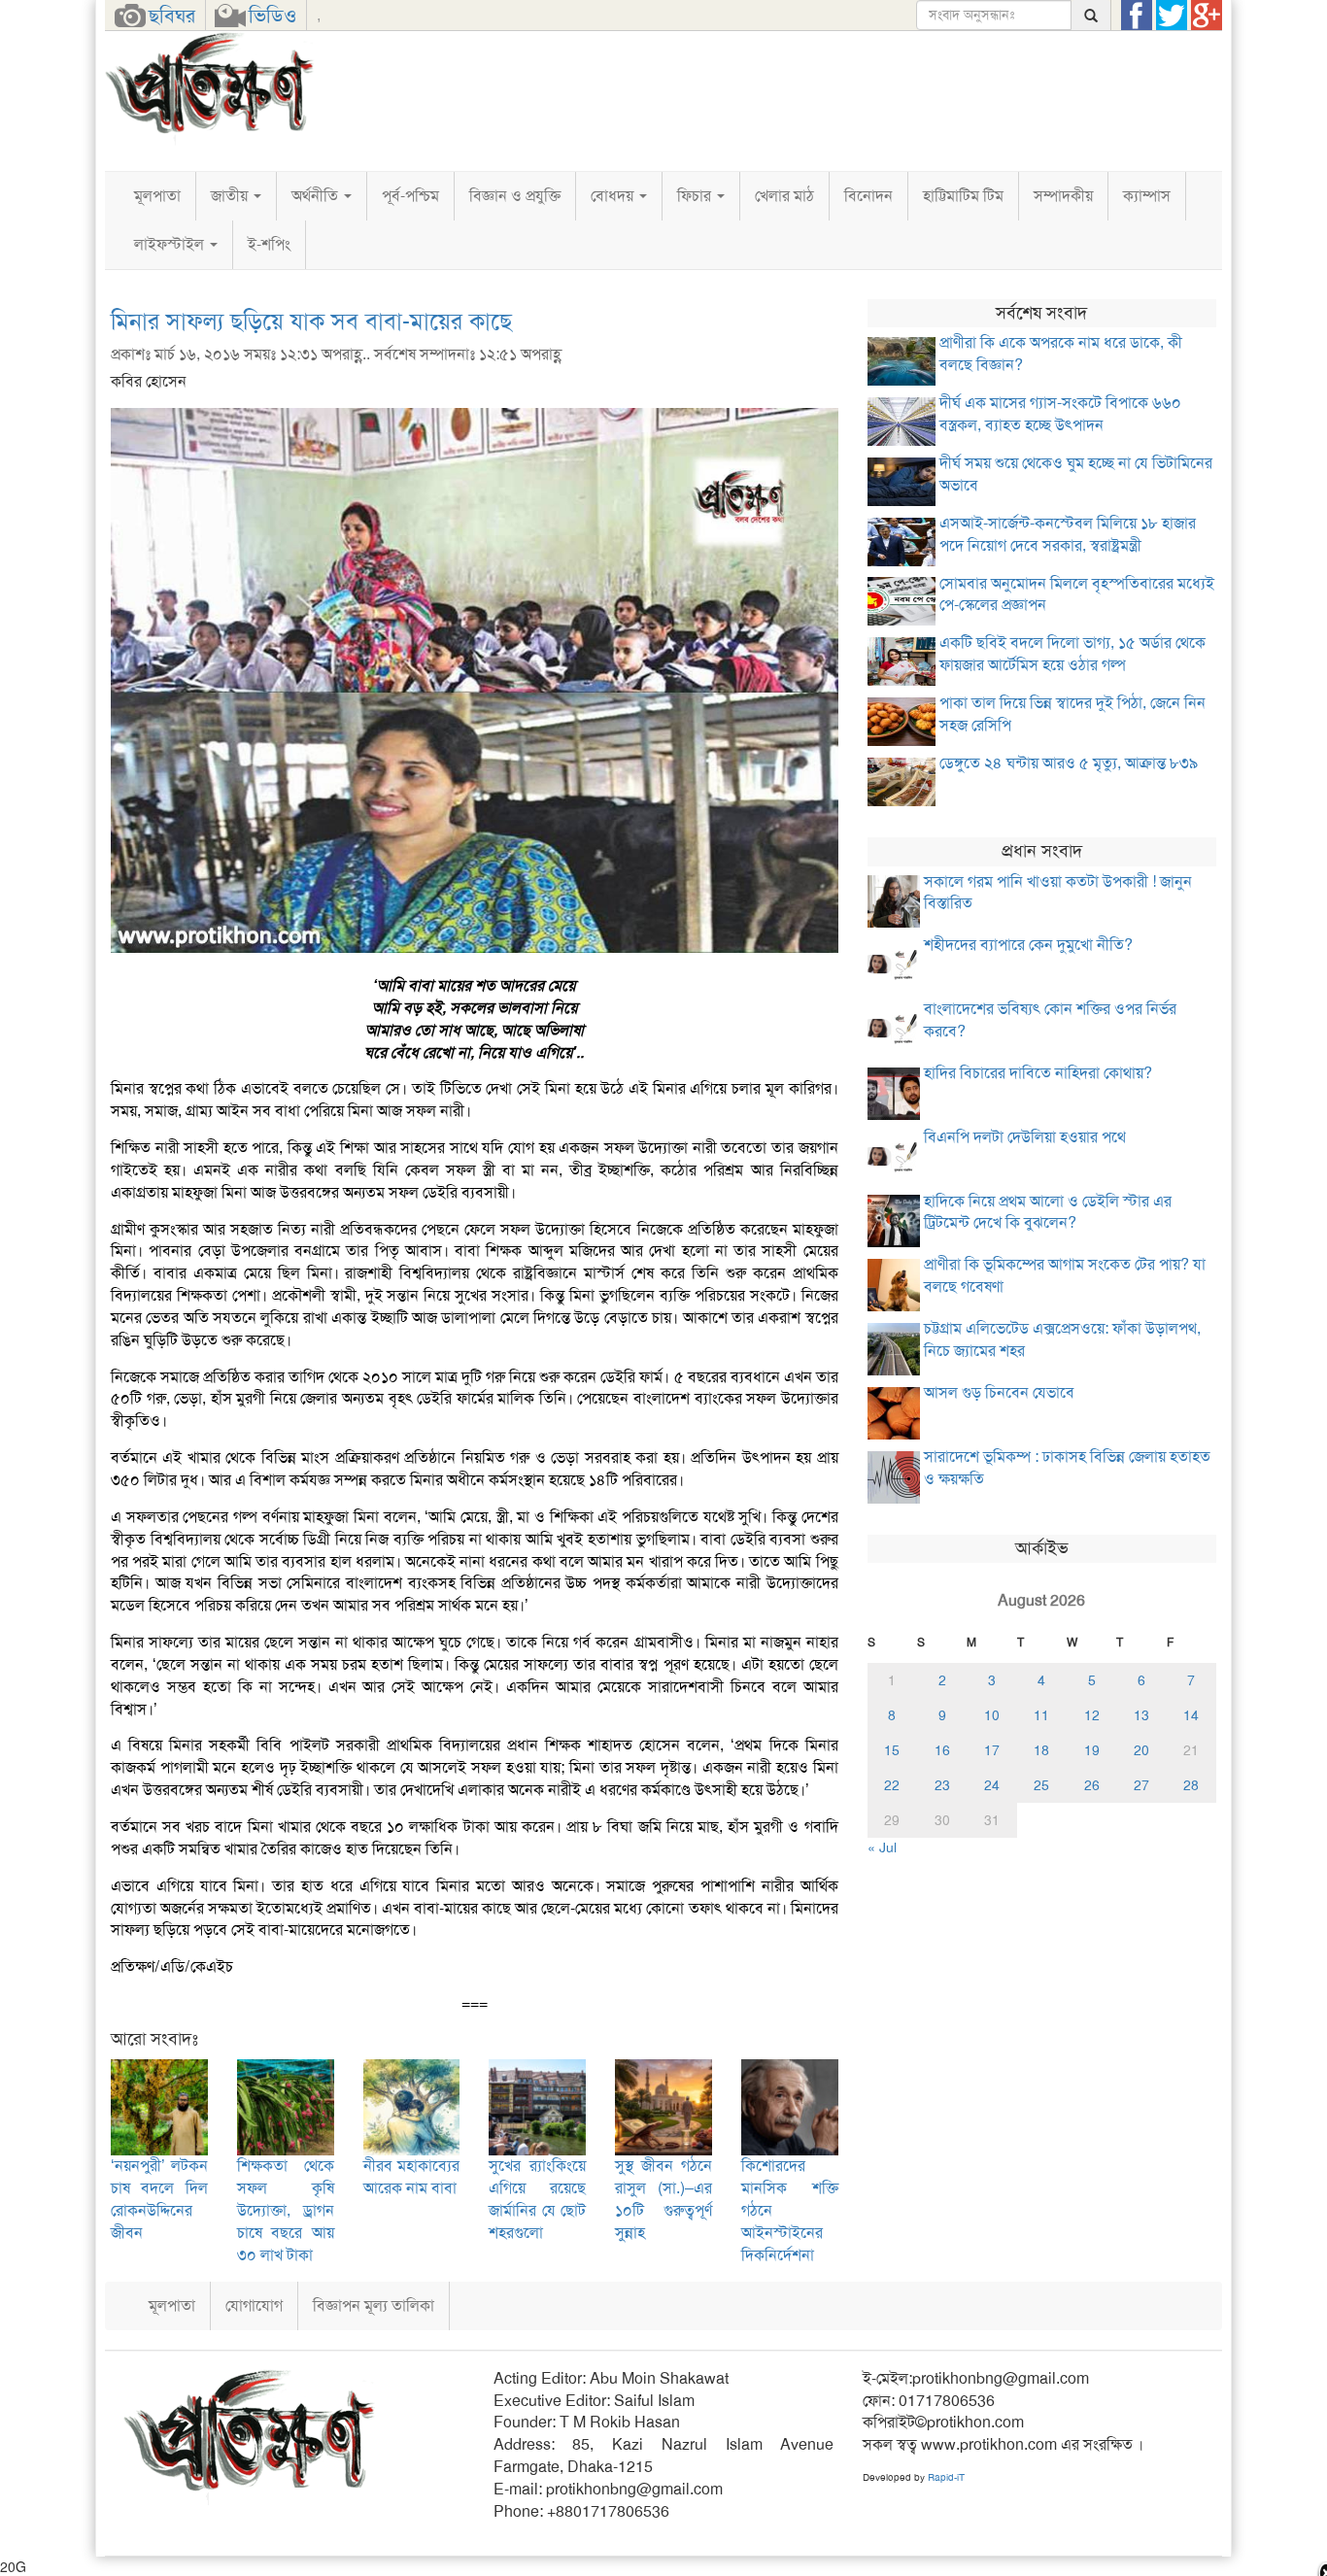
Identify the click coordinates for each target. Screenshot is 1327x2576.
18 (1041, 1750)
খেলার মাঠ (784, 196)
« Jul (882, 1847)
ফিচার (696, 196)
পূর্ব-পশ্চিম (410, 196)
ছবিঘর (172, 16)
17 (992, 1750)
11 (1041, 1715)
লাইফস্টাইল (171, 244)
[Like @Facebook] (1137, 16)
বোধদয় (614, 196)
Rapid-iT (946, 2477)
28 (1191, 1785)
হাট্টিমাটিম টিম (963, 196)
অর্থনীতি (317, 196)
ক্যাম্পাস (1147, 196)
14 (1191, 1715)
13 (1141, 1715)
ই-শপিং (269, 244)
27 (1141, 1785)
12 (1092, 1715)
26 (1092, 1785)
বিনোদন (868, 196)
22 (892, 1785)
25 (1041, 1785)
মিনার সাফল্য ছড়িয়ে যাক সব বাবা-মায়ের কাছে (311, 322)
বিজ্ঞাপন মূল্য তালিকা (374, 2305)
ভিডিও (272, 16)
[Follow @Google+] (1207, 16)
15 (892, 1750)
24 (992, 1785)
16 (942, 1750)
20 (1141, 1750)
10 (992, 1715)
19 (1092, 1750)
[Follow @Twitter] (1172, 16)
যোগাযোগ (254, 2305)
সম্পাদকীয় (1063, 196)
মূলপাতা (157, 196)
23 (942, 1785)
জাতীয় (231, 196)
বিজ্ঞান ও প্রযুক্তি (515, 196)
